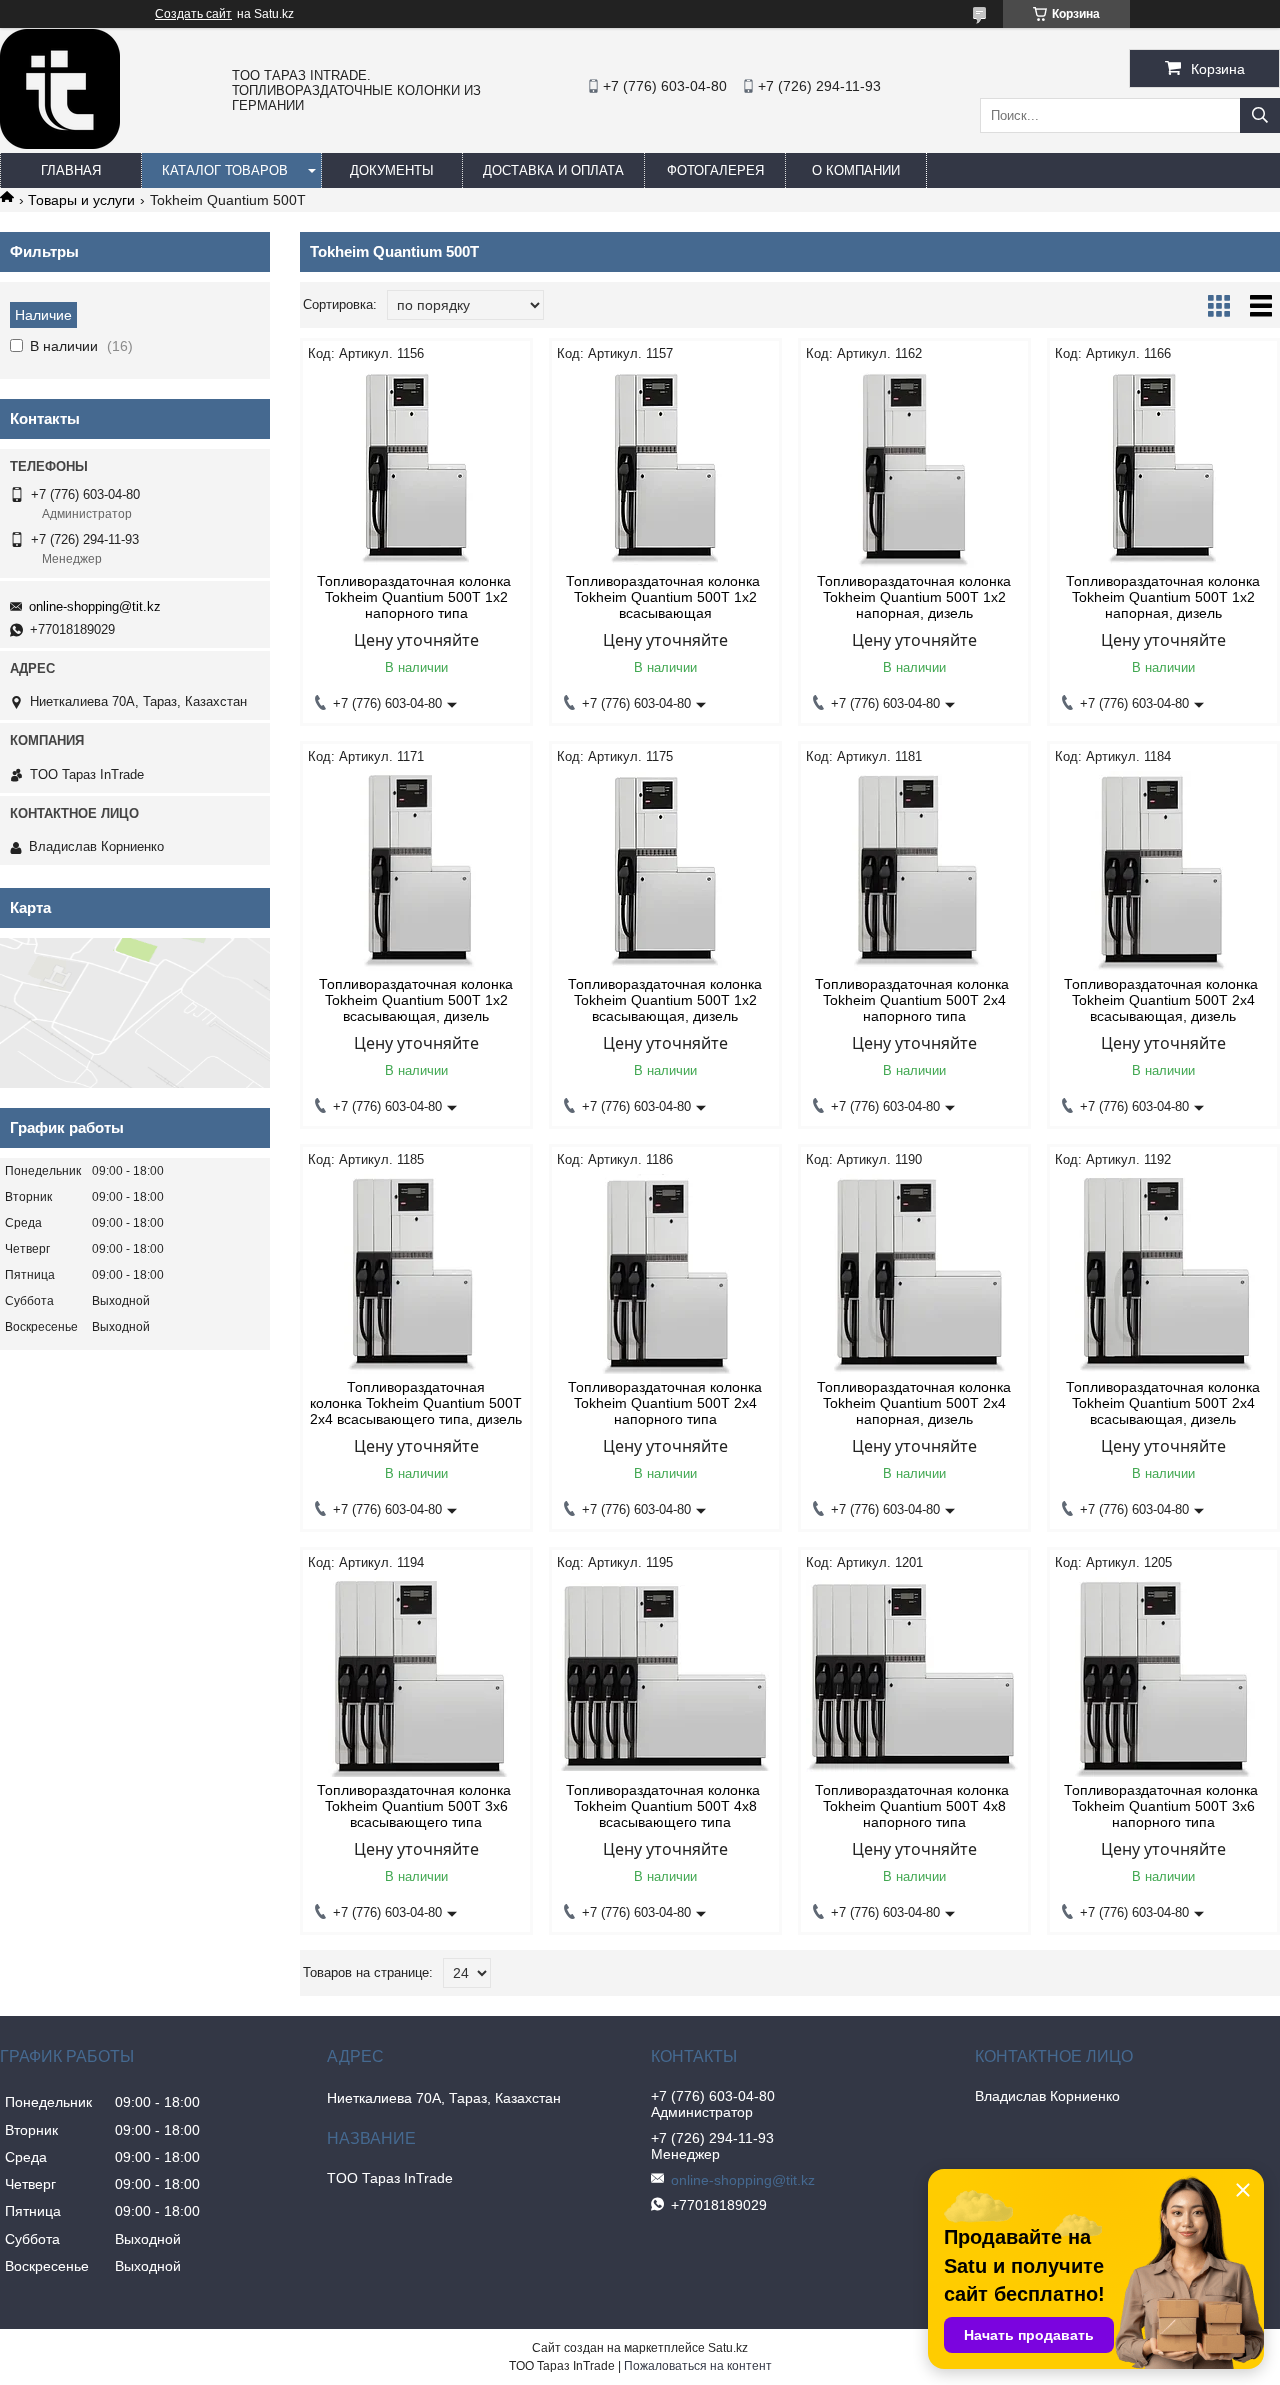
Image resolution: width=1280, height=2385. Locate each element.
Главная (71, 170)
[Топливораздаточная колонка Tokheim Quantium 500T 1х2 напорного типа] (416, 468)
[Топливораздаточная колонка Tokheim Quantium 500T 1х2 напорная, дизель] (914, 468)
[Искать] (1260, 115)
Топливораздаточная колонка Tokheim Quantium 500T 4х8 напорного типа (914, 1806)
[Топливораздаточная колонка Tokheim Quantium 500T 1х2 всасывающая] (665, 468)
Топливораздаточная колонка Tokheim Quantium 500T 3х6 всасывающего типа (416, 1806)
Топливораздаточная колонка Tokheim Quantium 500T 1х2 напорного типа (416, 597)
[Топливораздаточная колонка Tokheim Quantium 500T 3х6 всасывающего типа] (416, 1677)
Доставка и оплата (553, 170)
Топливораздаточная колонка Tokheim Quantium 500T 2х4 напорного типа (914, 1000)
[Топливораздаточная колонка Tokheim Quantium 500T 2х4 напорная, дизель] (914, 1274)
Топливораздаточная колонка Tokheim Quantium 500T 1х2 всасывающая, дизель (416, 1000)
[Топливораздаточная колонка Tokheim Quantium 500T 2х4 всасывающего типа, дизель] (416, 1274)
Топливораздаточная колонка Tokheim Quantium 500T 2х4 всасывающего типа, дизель (416, 1403)
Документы (392, 170)
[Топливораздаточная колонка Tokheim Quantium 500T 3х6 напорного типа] (1163, 1677)
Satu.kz (728, 2348)
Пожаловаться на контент (698, 2366)
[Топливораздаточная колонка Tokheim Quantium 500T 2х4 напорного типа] (914, 871)
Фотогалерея (715, 170)
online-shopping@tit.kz (95, 606)
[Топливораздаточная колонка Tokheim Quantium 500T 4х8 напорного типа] (914, 1677)
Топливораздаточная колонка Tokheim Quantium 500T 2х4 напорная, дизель (914, 1403)
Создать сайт (193, 14)
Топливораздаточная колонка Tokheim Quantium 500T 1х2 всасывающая (665, 597)
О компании (856, 170)
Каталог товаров (225, 170)
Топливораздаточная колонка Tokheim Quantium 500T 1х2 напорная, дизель (914, 597)
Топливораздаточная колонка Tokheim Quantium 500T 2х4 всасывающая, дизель (1163, 1000)
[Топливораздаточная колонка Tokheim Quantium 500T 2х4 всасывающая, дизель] (1163, 871)
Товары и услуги (81, 200)
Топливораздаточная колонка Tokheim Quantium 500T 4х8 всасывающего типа (665, 1806)
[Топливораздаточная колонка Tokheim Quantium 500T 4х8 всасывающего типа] (665, 1677)
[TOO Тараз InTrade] (60, 144)
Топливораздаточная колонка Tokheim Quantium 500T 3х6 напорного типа (1163, 1806)
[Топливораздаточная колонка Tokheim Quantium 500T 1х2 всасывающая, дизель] (416, 871)
